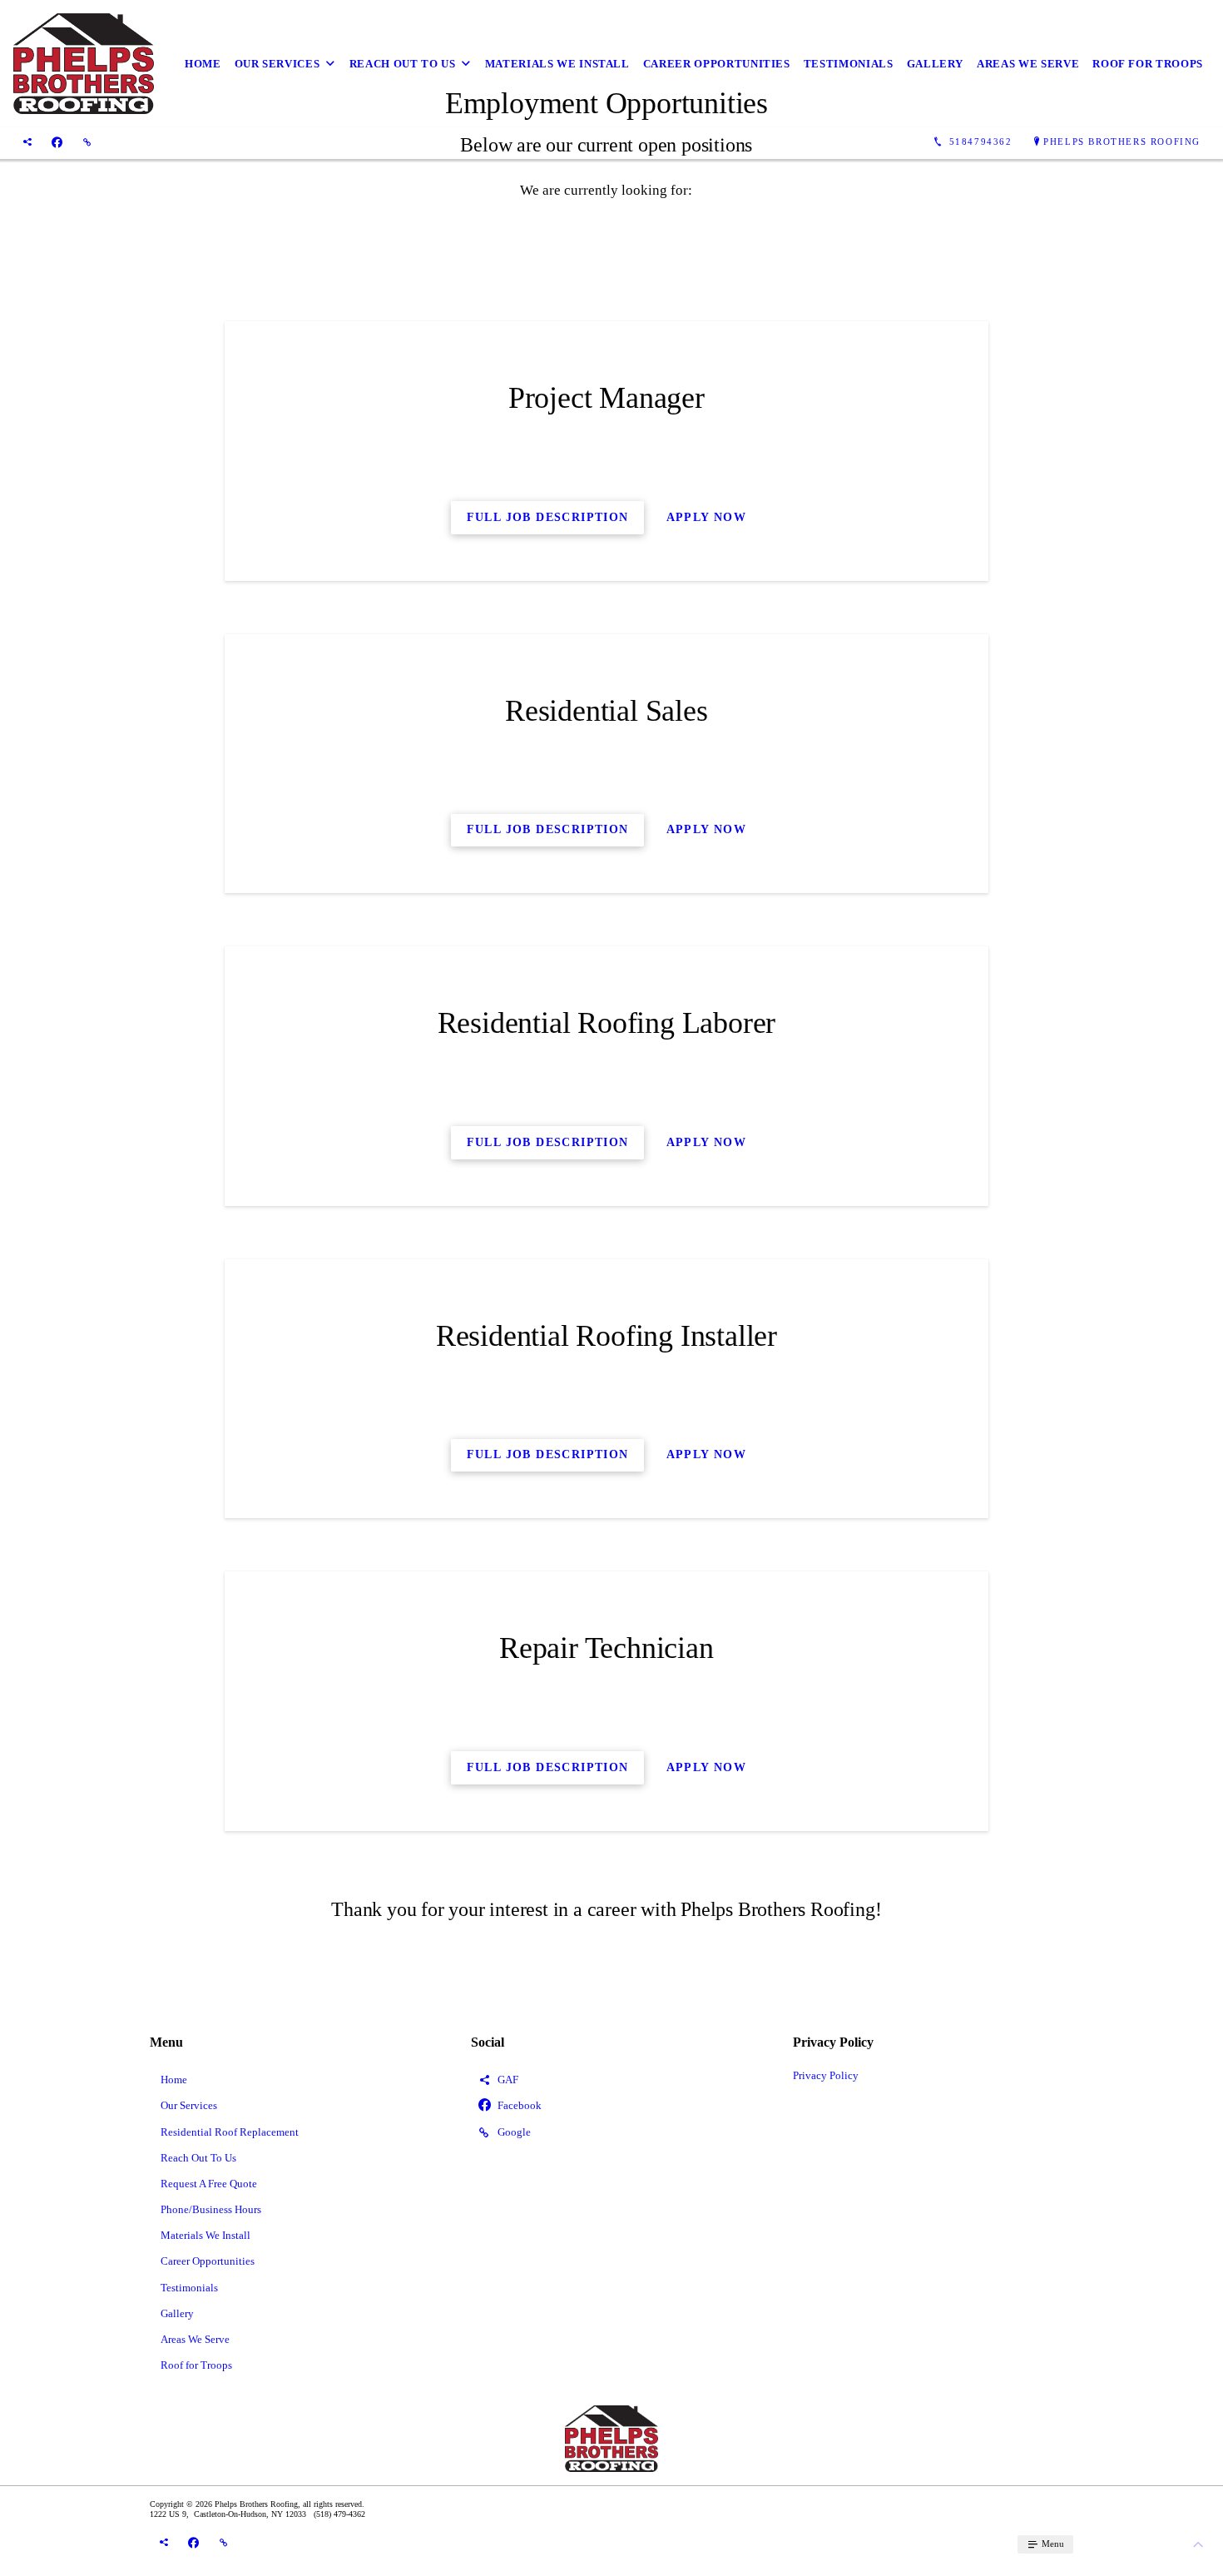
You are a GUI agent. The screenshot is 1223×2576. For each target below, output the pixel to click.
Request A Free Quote (209, 2184)
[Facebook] (57, 142)
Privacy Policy (826, 2075)
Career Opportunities (717, 64)
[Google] (87, 142)
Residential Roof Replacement (230, 2132)
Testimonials (849, 64)
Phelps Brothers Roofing (1122, 141)
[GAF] (27, 142)
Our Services (277, 64)
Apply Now (707, 517)
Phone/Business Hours (211, 2209)
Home (203, 64)
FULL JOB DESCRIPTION (548, 1142)
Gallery (936, 64)
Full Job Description (548, 517)
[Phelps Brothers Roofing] (84, 64)
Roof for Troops (1148, 64)
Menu (1052, 2544)
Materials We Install (557, 64)
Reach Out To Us (403, 64)
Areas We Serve (1028, 64)
